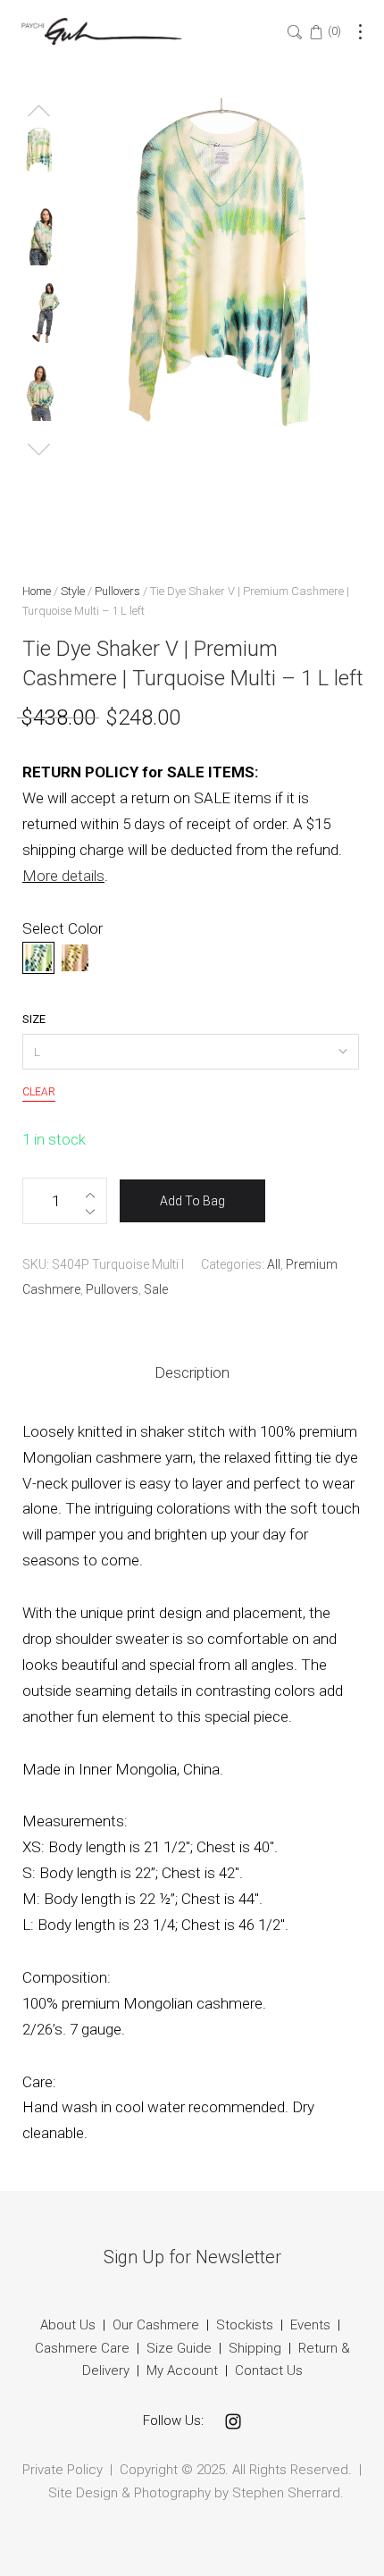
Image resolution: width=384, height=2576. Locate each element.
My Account (182, 2370)
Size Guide (179, 2348)
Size (34, 1019)
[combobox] (191, 1052)
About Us (68, 2325)
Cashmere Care (82, 2348)
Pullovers (117, 591)
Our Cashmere (156, 2325)
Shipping (255, 2348)
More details (63, 876)
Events (310, 2325)
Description (192, 1372)
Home (37, 591)
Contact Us (269, 2370)
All (274, 1264)
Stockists (245, 2325)
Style (73, 591)
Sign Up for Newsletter (192, 2257)
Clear (39, 1092)
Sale (156, 1289)
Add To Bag (192, 1201)
